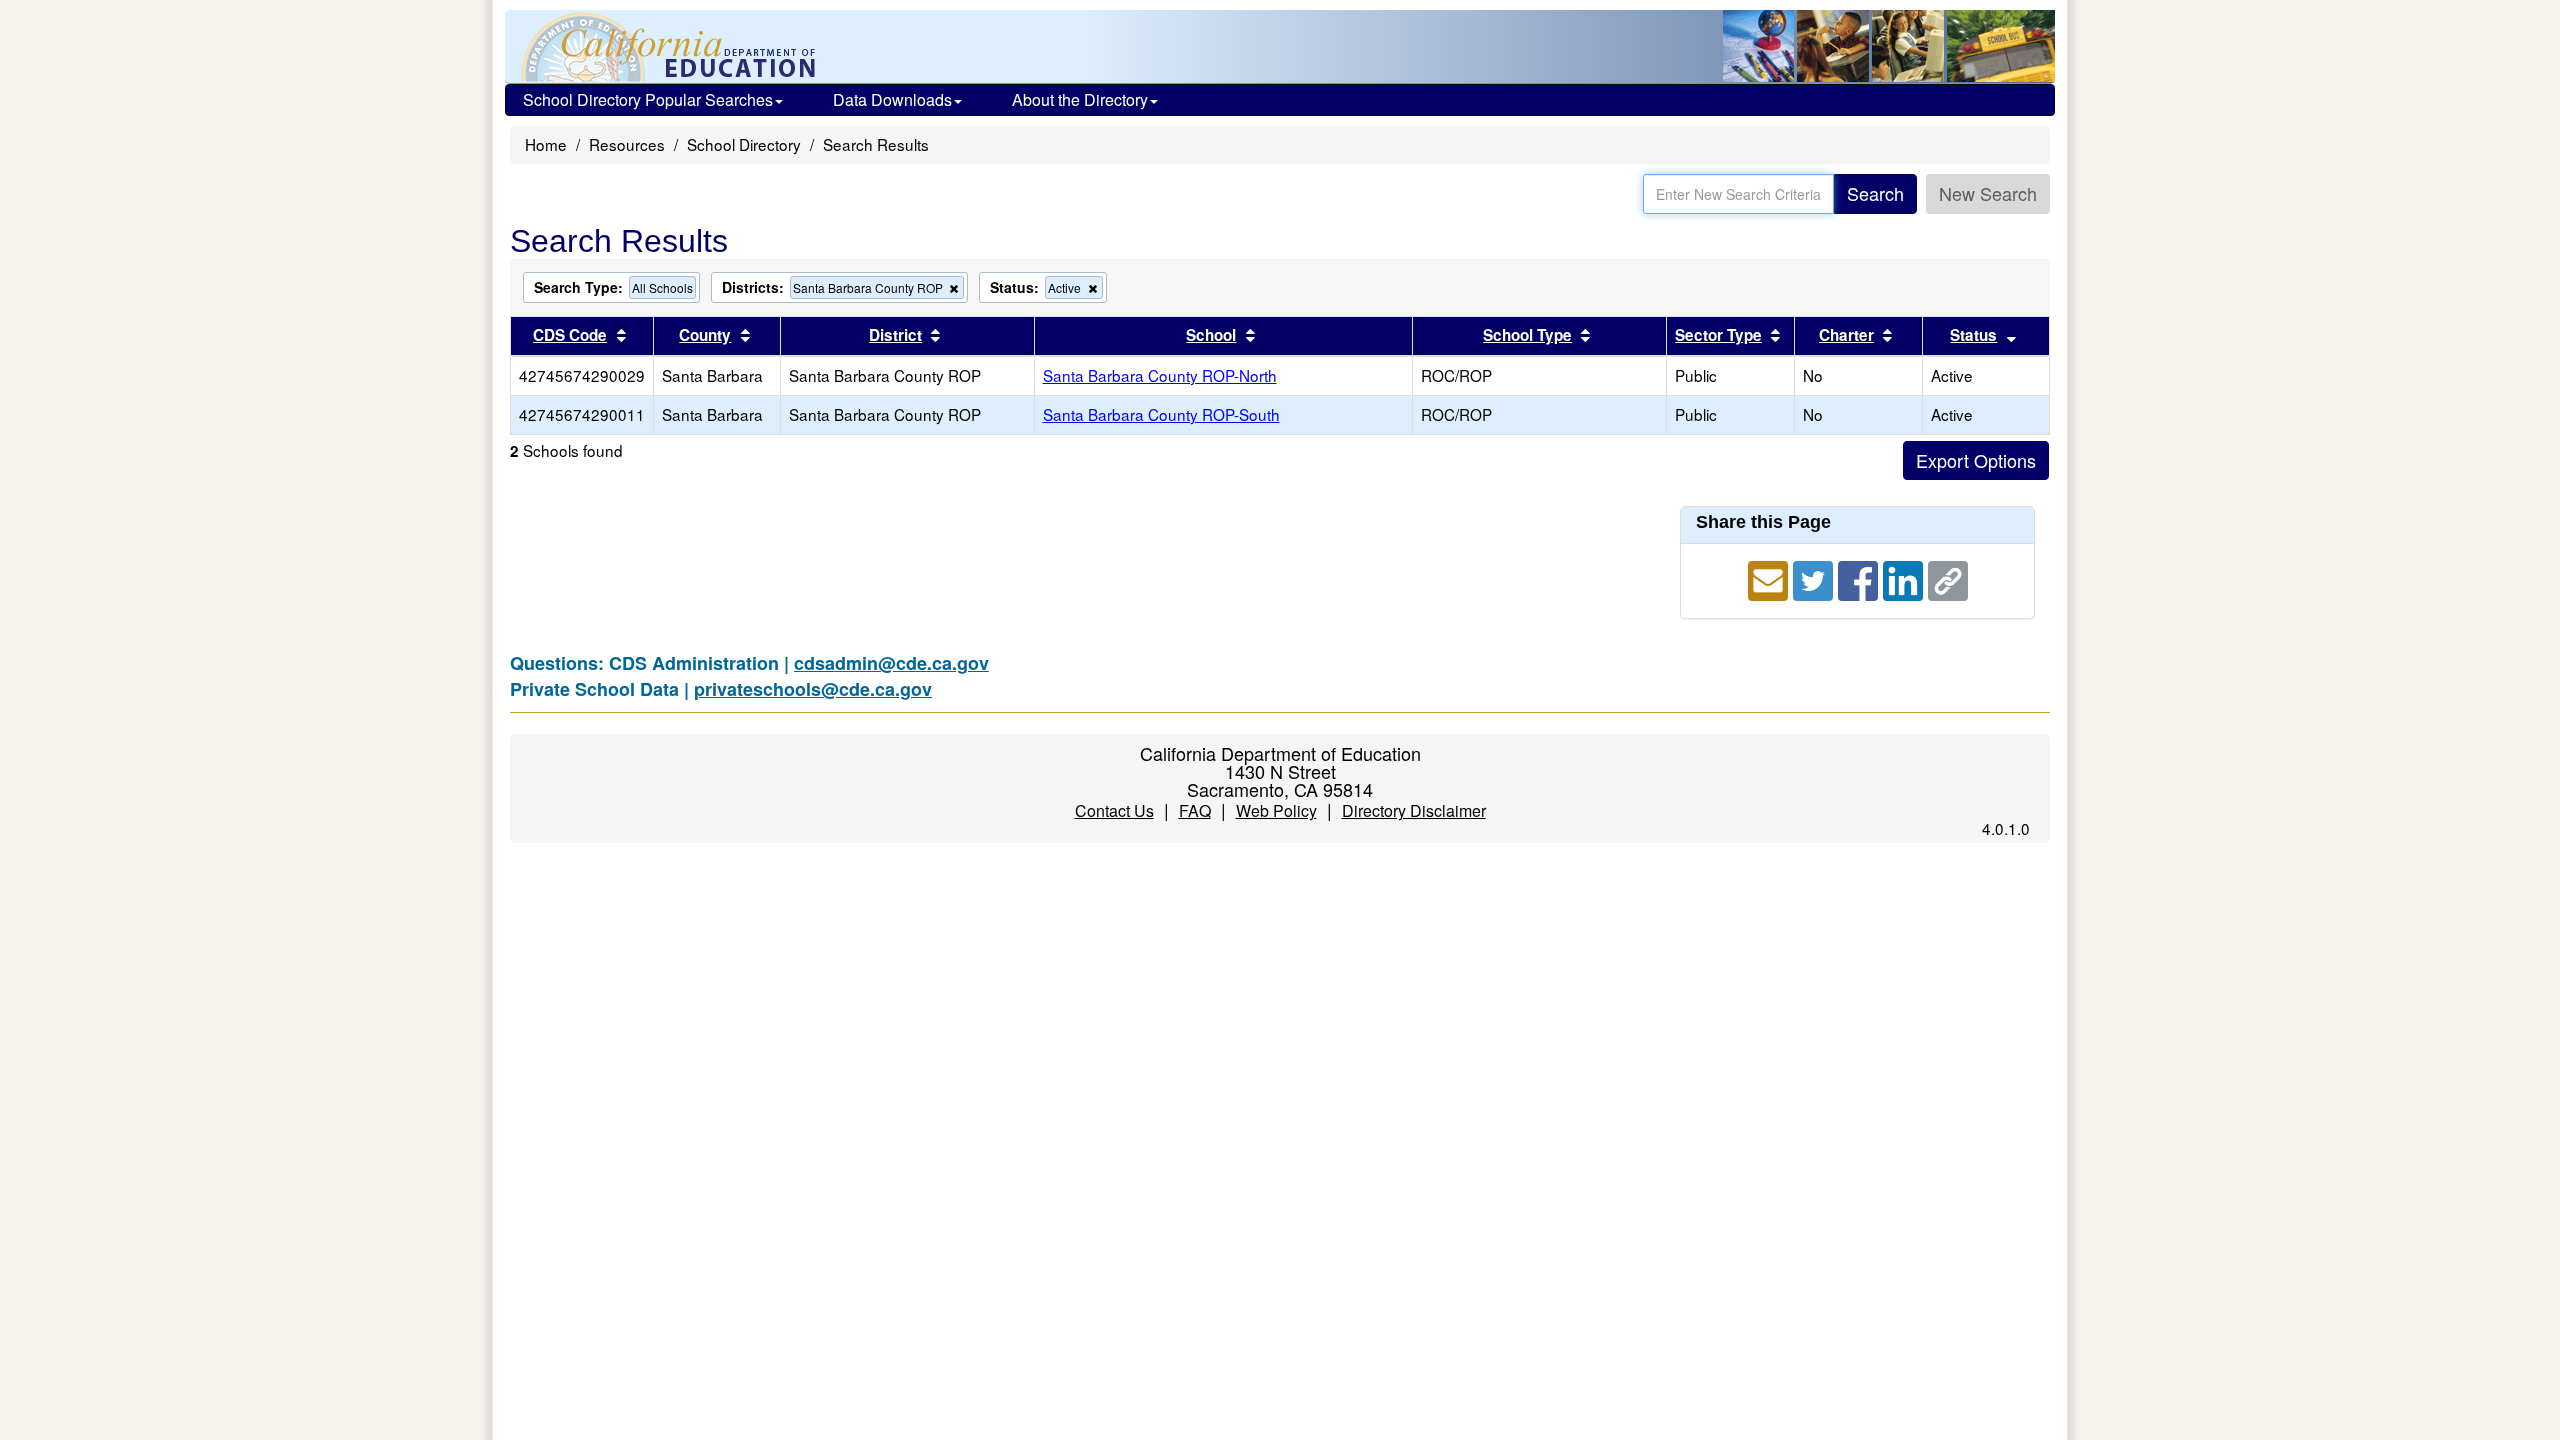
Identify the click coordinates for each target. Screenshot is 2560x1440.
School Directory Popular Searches (648, 99)
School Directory (744, 144)
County (705, 335)
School (1211, 335)
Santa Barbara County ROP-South (1161, 414)
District (895, 335)
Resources (627, 144)
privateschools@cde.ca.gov (813, 689)
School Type (1527, 335)
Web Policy (1276, 810)
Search (1875, 193)
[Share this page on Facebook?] (1860, 578)
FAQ (1195, 810)
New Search (1988, 193)
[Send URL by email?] (1770, 578)
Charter (1846, 335)
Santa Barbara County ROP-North (1160, 375)
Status (1973, 335)
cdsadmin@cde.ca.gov (891, 663)
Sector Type (1718, 335)
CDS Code (570, 335)
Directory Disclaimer (1414, 810)
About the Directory (1080, 99)
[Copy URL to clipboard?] (1948, 578)
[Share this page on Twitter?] (1815, 578)
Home (546, 144)
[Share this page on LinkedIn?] (1905, 578)
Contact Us (1114, 810)
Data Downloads (892, 99)
